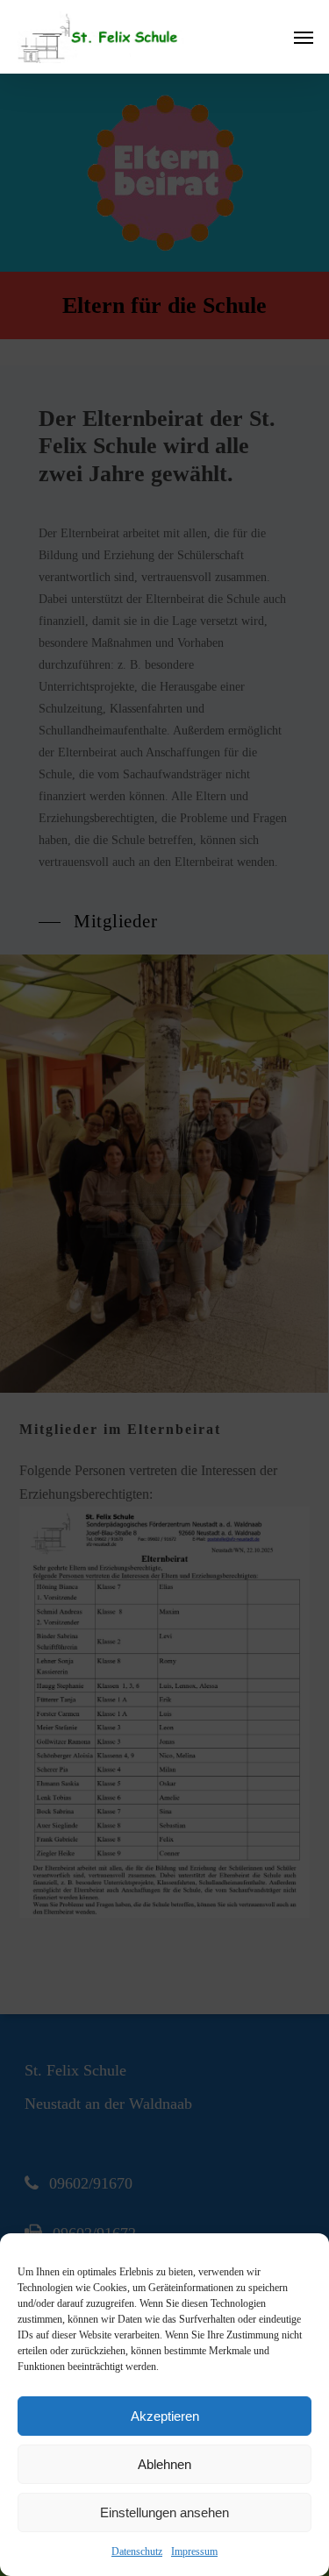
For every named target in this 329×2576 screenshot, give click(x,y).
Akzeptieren (165, 2416)
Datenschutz (137, 2551)
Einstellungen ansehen (164, 2512)
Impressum (194, 2551)
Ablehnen (164, 2464)
